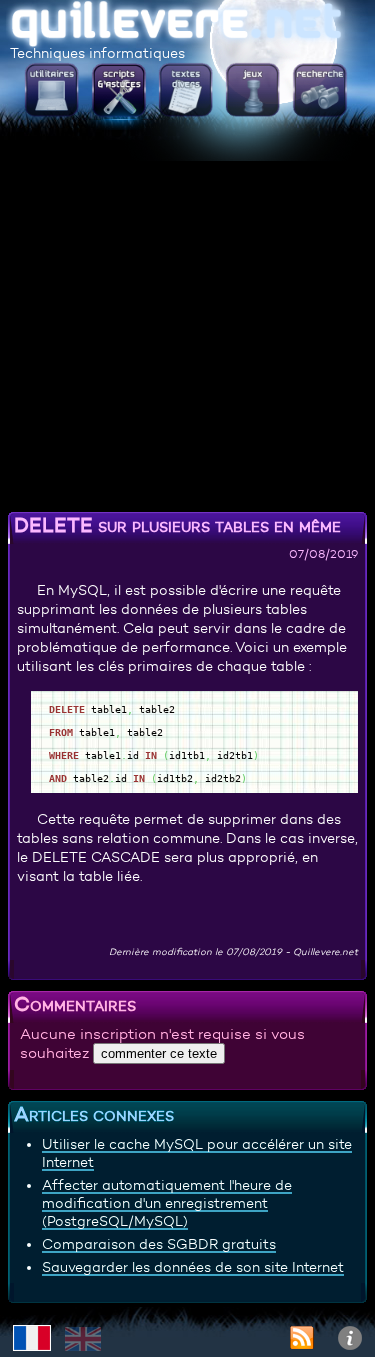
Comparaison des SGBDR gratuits (159, 1244)
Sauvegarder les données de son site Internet (193, 1267)
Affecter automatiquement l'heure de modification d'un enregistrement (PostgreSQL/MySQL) (167, 1203)
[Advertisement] (187, 317)
